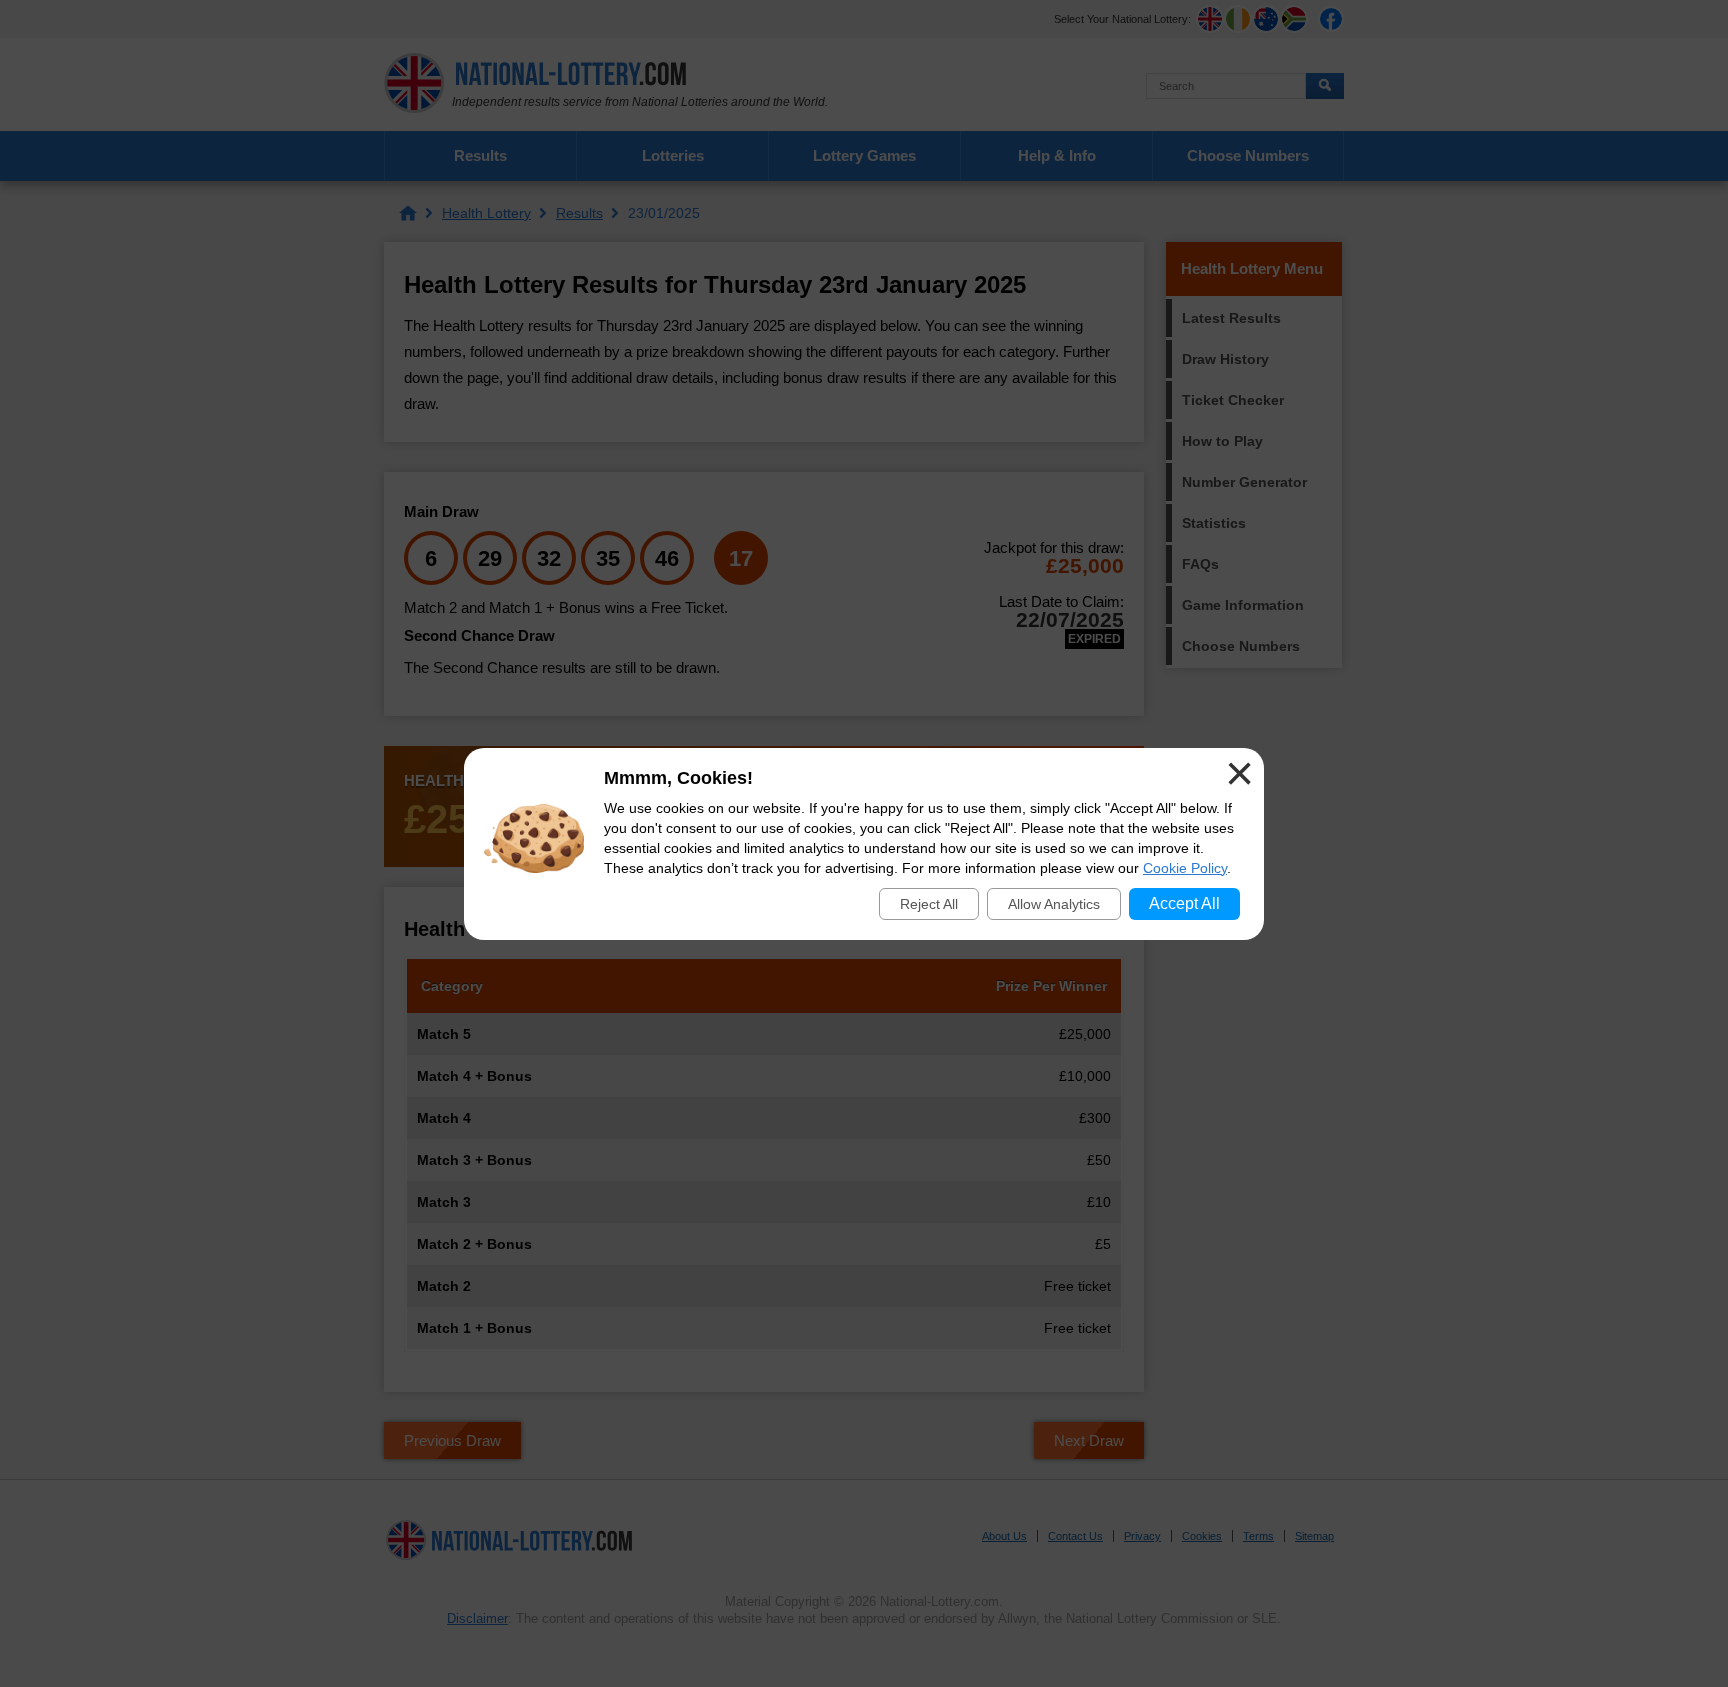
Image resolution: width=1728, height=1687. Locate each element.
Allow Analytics (1054, 904)
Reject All (929, 904)
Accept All (1184, 903)
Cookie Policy (1185, 868)
